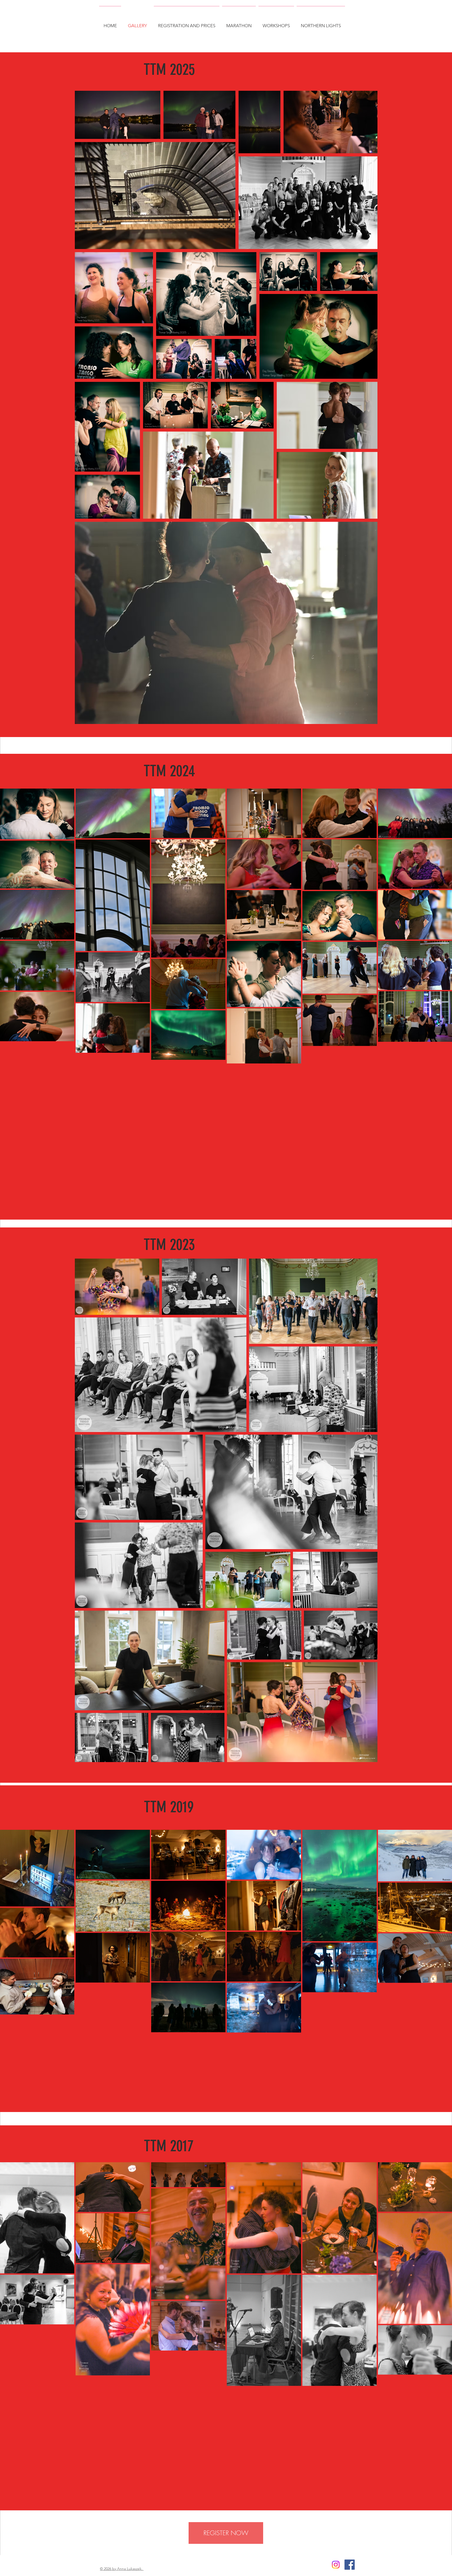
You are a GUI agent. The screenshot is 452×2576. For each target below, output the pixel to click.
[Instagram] (336, 2565)
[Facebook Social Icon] (350, 2565)
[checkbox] (12, 2313)
